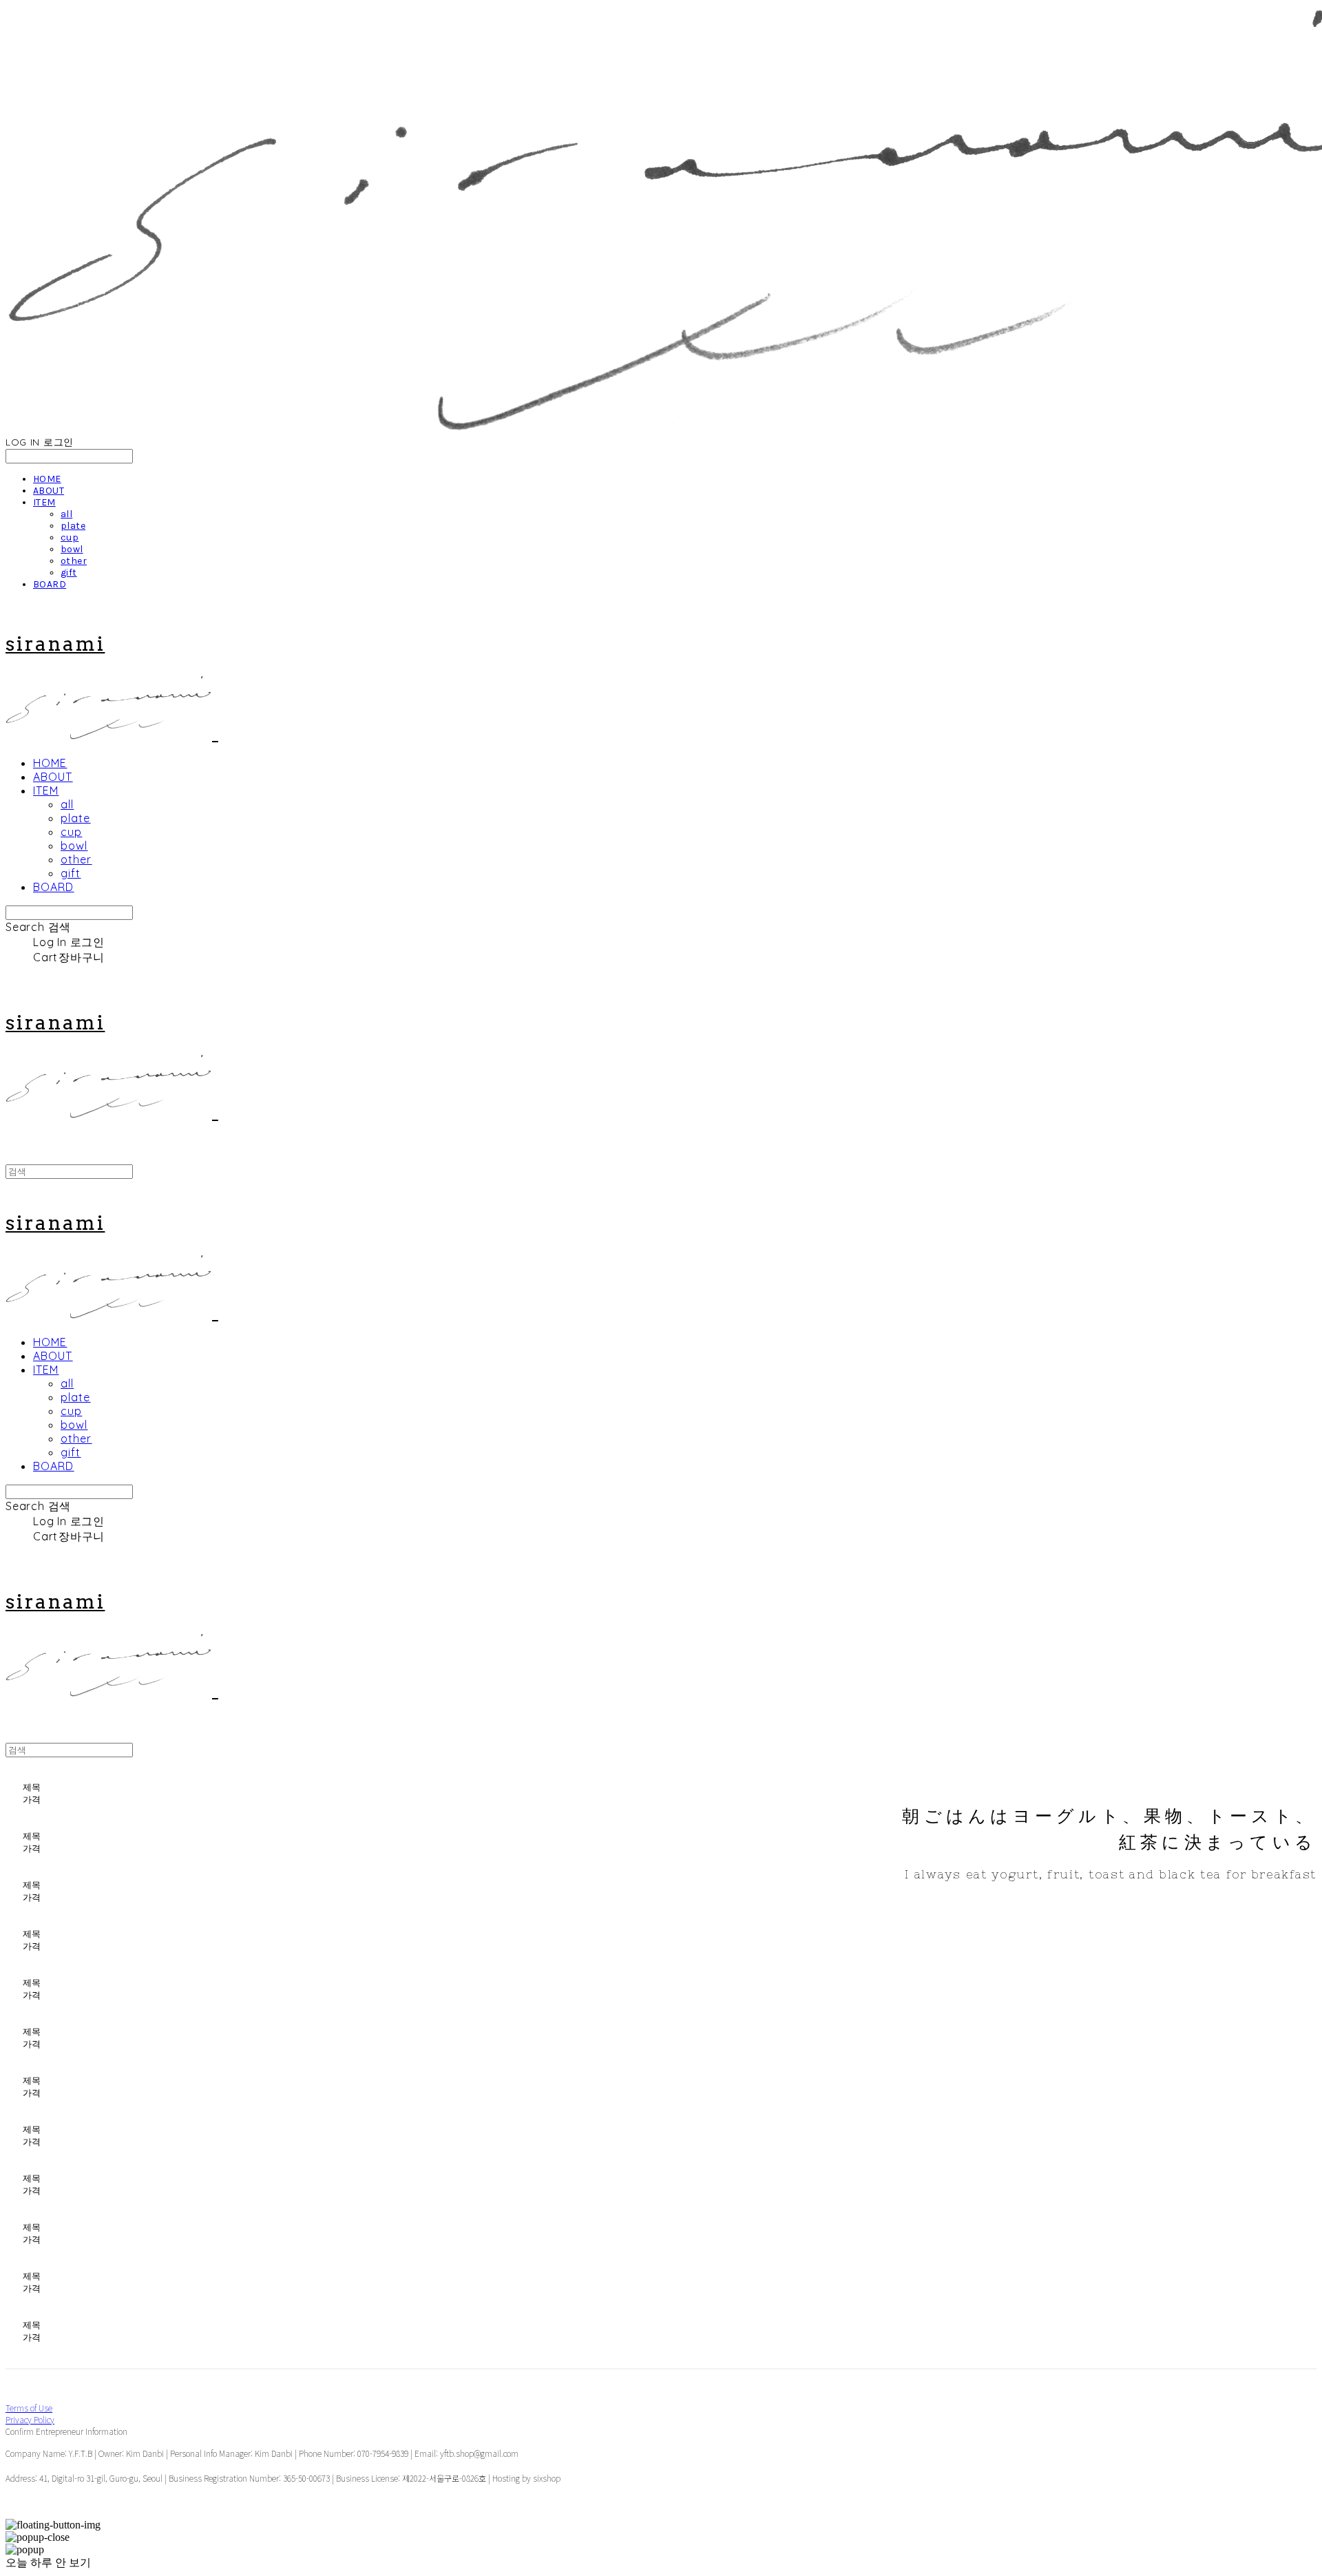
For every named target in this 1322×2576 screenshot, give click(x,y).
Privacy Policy (30, 2419)
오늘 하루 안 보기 (48, 2563)
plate (73, 526)
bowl (72, 549)
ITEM (44, 502)
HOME (47, 479)
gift (69, 573)
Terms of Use (29, 2408)
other (74, 561)
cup (70, 537)
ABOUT (49, 491)
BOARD (50, 584)
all (66, 514)
